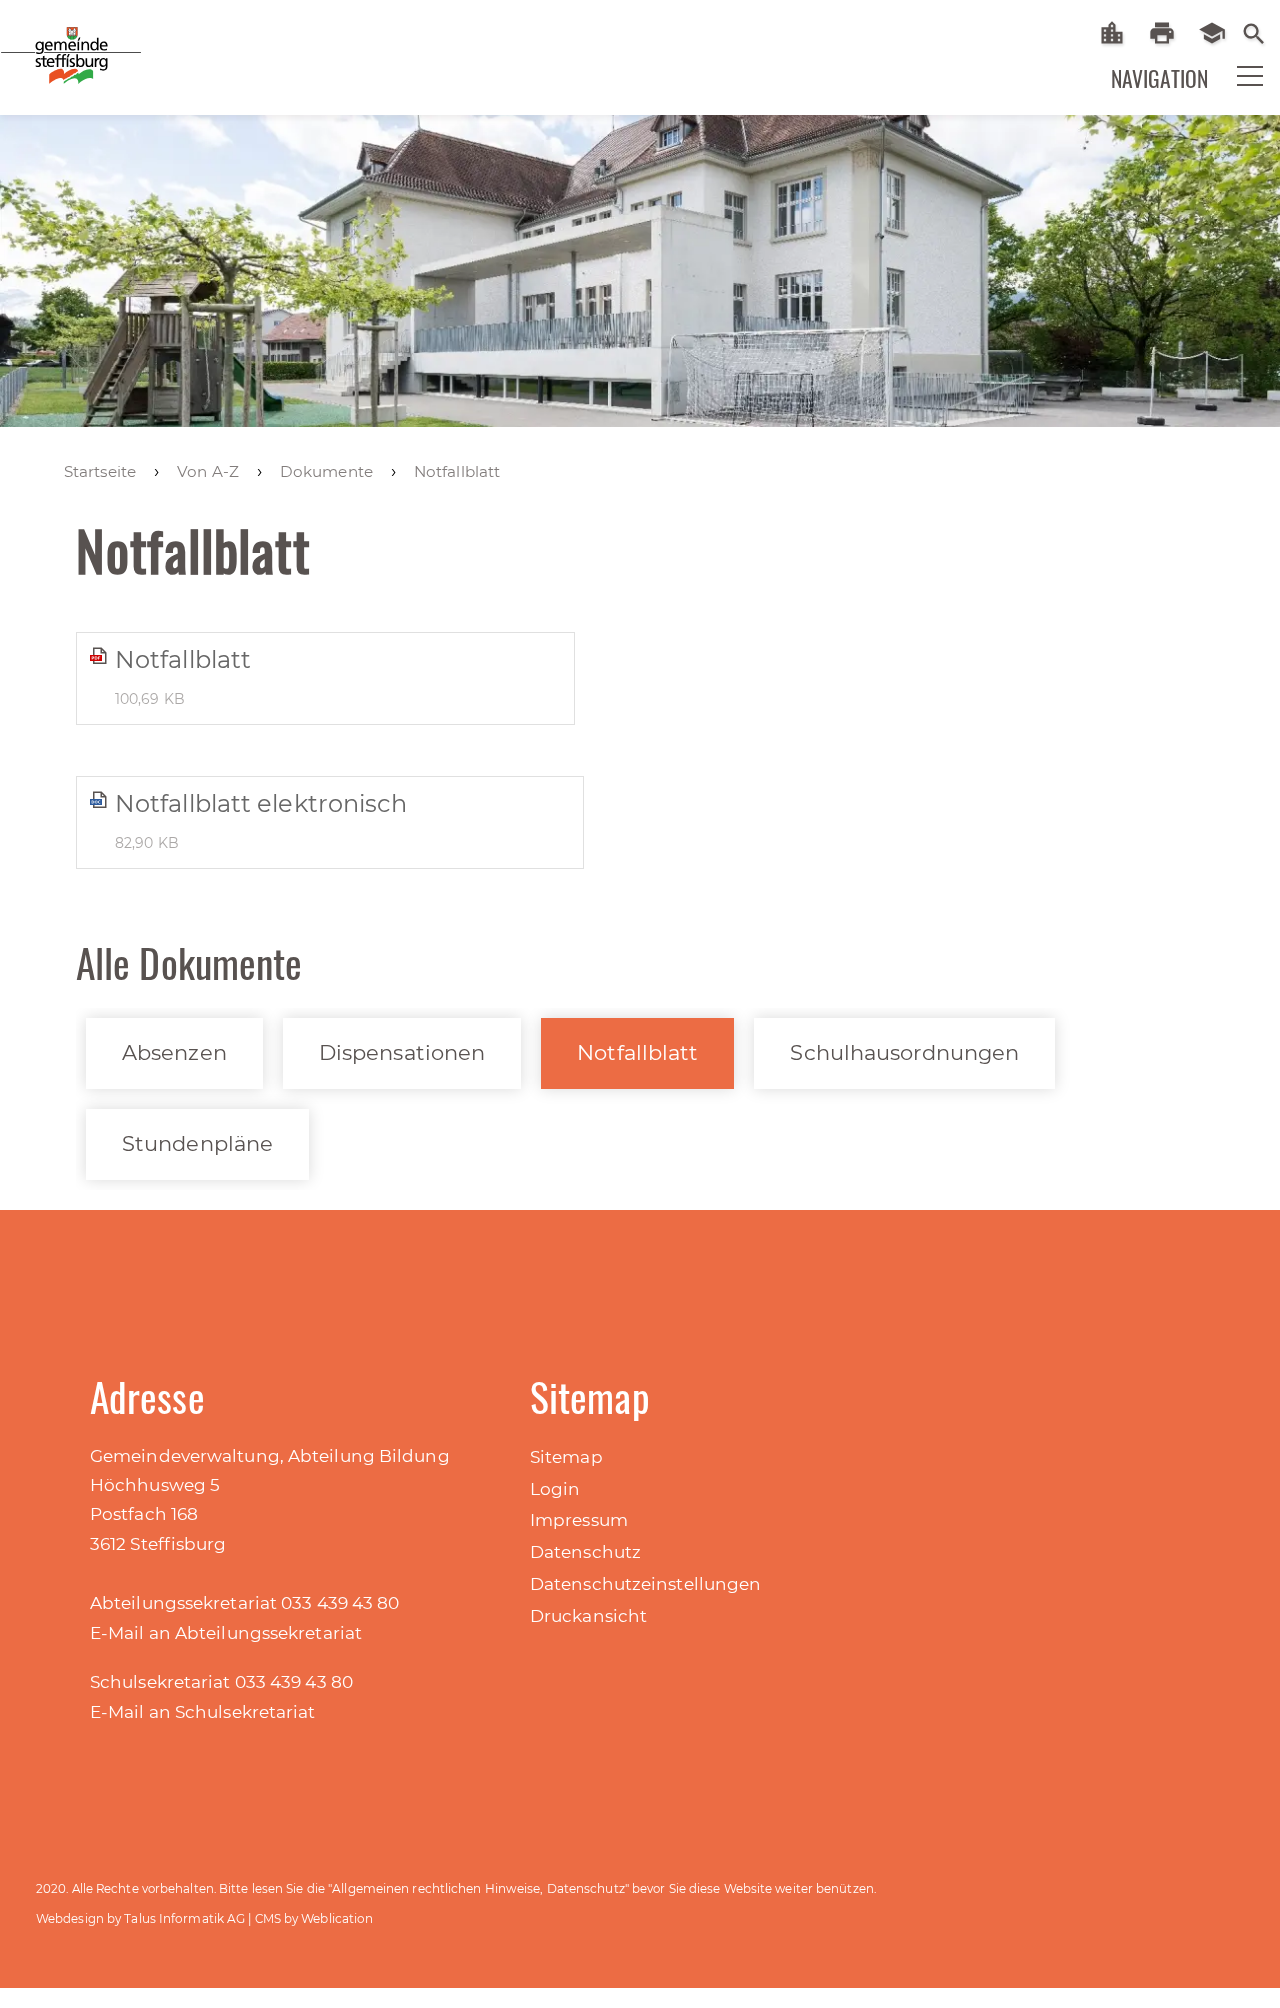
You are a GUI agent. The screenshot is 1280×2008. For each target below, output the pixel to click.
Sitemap (566, 1457)
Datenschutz (585, 1552)
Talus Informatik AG (184, 1918)
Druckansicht (588, 1616)
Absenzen (174, 1052)
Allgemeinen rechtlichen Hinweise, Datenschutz (478, 1888)
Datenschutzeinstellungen (645, 1584)
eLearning (1219, 33)
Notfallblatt (637, 1052)
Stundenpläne (197, 1143)
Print (1169, 33)
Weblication (337, 1918)
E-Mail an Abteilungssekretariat (226, 1633)
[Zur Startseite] (140, 69)
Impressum (579, 1520)
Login (555, 1489)
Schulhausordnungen (904, 1052)
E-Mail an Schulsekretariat (203, 1712)
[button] (1237, 89)
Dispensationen (402, 1052)
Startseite (1119, 33)
